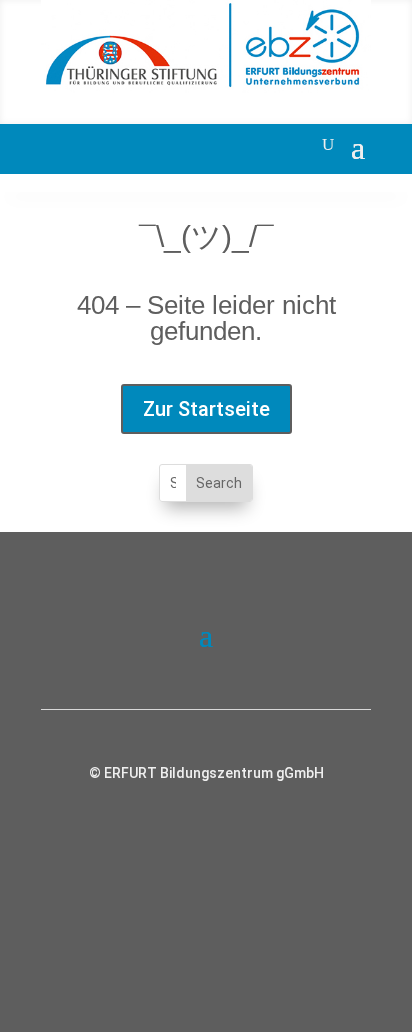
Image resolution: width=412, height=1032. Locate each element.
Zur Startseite (206, 409)
